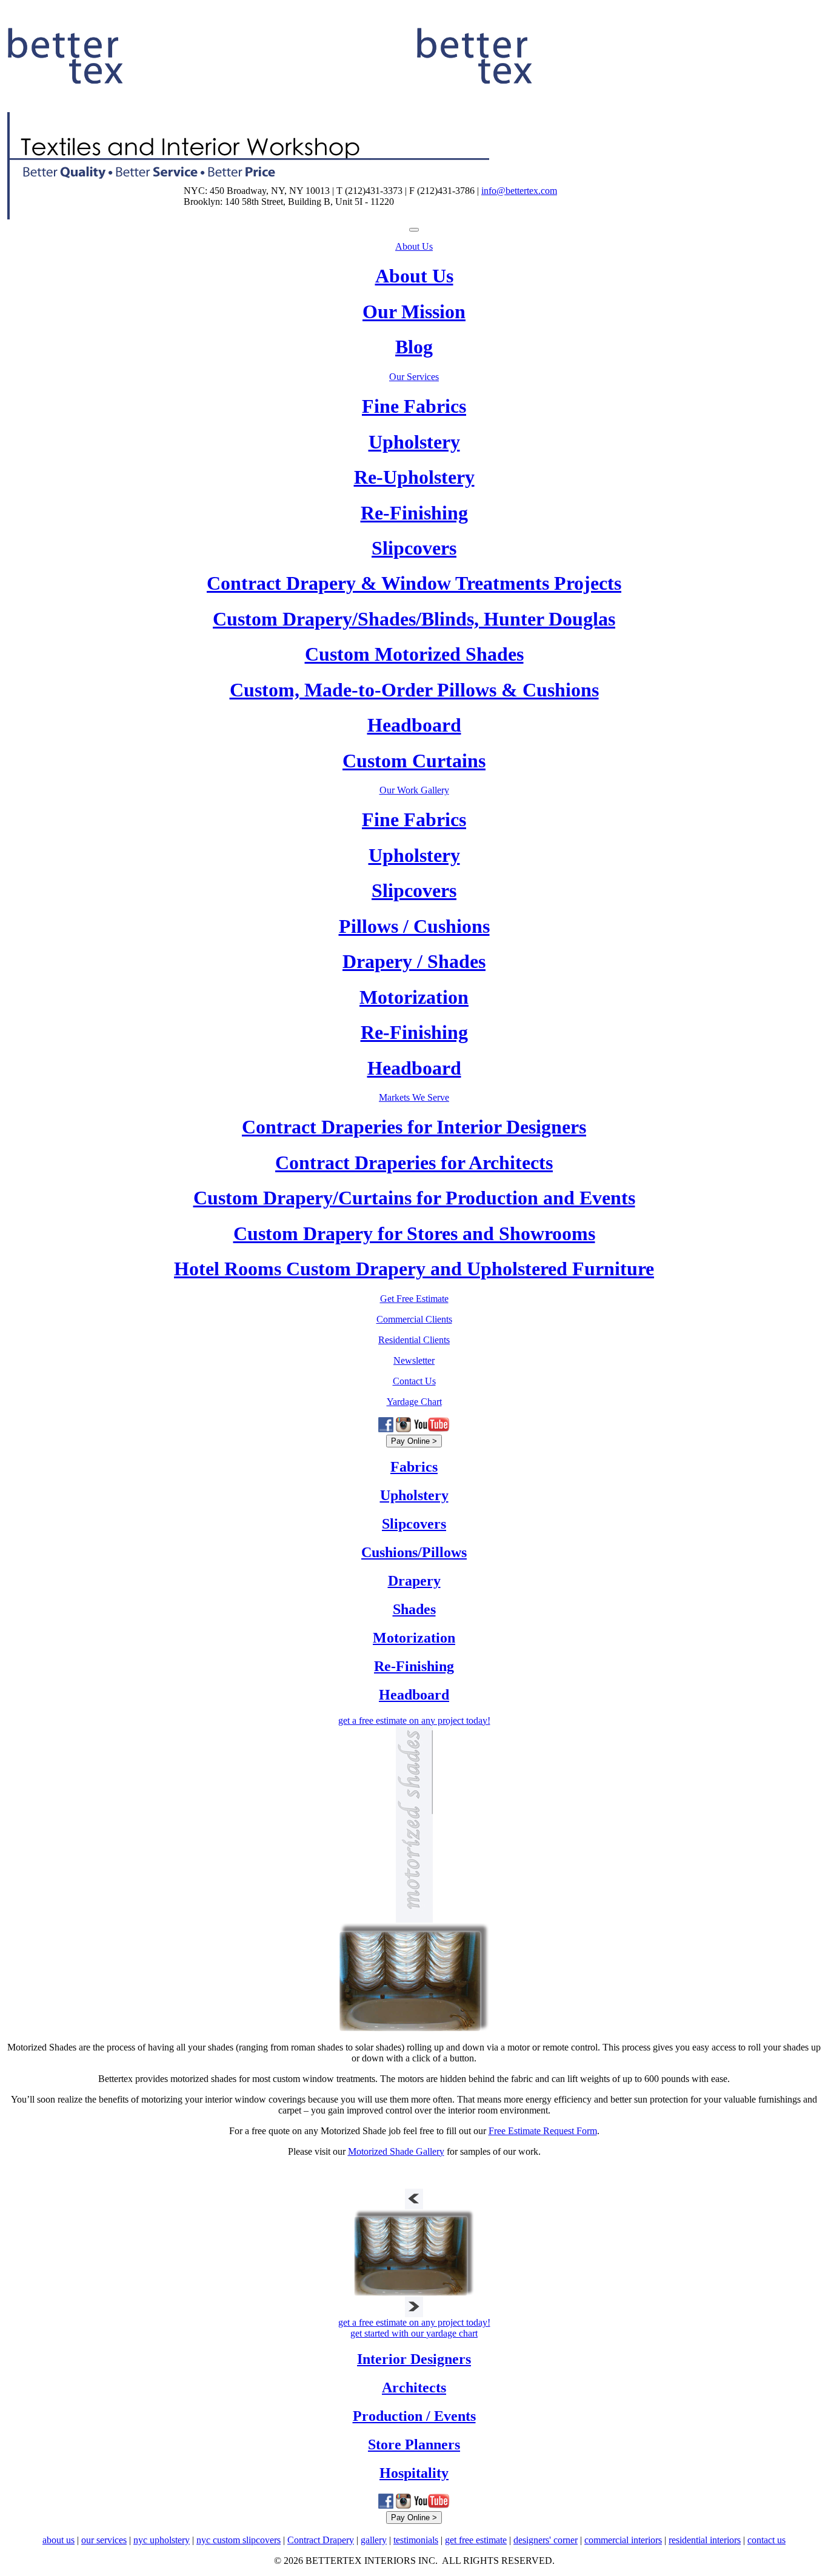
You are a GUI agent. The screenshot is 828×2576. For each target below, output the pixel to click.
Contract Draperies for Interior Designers (414, 1127)
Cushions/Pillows (414, 1552)
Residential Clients (414, 1340)
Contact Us (414, 1381)
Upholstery (414, 442)
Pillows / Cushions (414, 926)
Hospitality (414, 2473)
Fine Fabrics (414, 406)
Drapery (414, 1581)
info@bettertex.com (519, 191)
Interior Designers (414, 2359)
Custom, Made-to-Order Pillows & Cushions (414, 690)
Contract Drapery (321, 2540)
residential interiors (705, 2540)
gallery (374, 2540)
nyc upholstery (162, 2540)
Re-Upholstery (414, 477)
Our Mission (414, 312)
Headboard (414, 725)
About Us (414, 246)
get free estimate (476, 2540)
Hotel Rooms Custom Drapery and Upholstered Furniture (414, 1269)
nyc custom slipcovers (239, 2540)
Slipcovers (414, 548)
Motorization (414, 997)
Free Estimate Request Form (543, 2131)
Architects (414, 2387)
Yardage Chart (414, 1402)
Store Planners (414, 2444)
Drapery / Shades (414, 961)
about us (58, 2540)
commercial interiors (623, 2540)
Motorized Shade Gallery (396, 2151)
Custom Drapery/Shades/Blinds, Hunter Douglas (414, 619)
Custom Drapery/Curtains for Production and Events (414, 1198)
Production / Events (414, 2416)
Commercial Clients (414, 1319)
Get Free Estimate (414, 1299)
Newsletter (414, 1360)
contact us (766, 2540)
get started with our (414, 2333)
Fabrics (414, 1467)
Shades (414, 1609)
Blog (414, 347)
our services (104, 2540)
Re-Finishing (414, 513)
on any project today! (414, 1720)
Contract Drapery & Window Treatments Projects (414, 583)
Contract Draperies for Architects (414, 1163)
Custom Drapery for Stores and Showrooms (414, 1233)
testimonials (416, 2540)
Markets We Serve (414, 1097)
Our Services (414, 377)
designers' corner (546, 2540)
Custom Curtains (414, 761)
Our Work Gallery (414, 790)
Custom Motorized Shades (414, 654)
